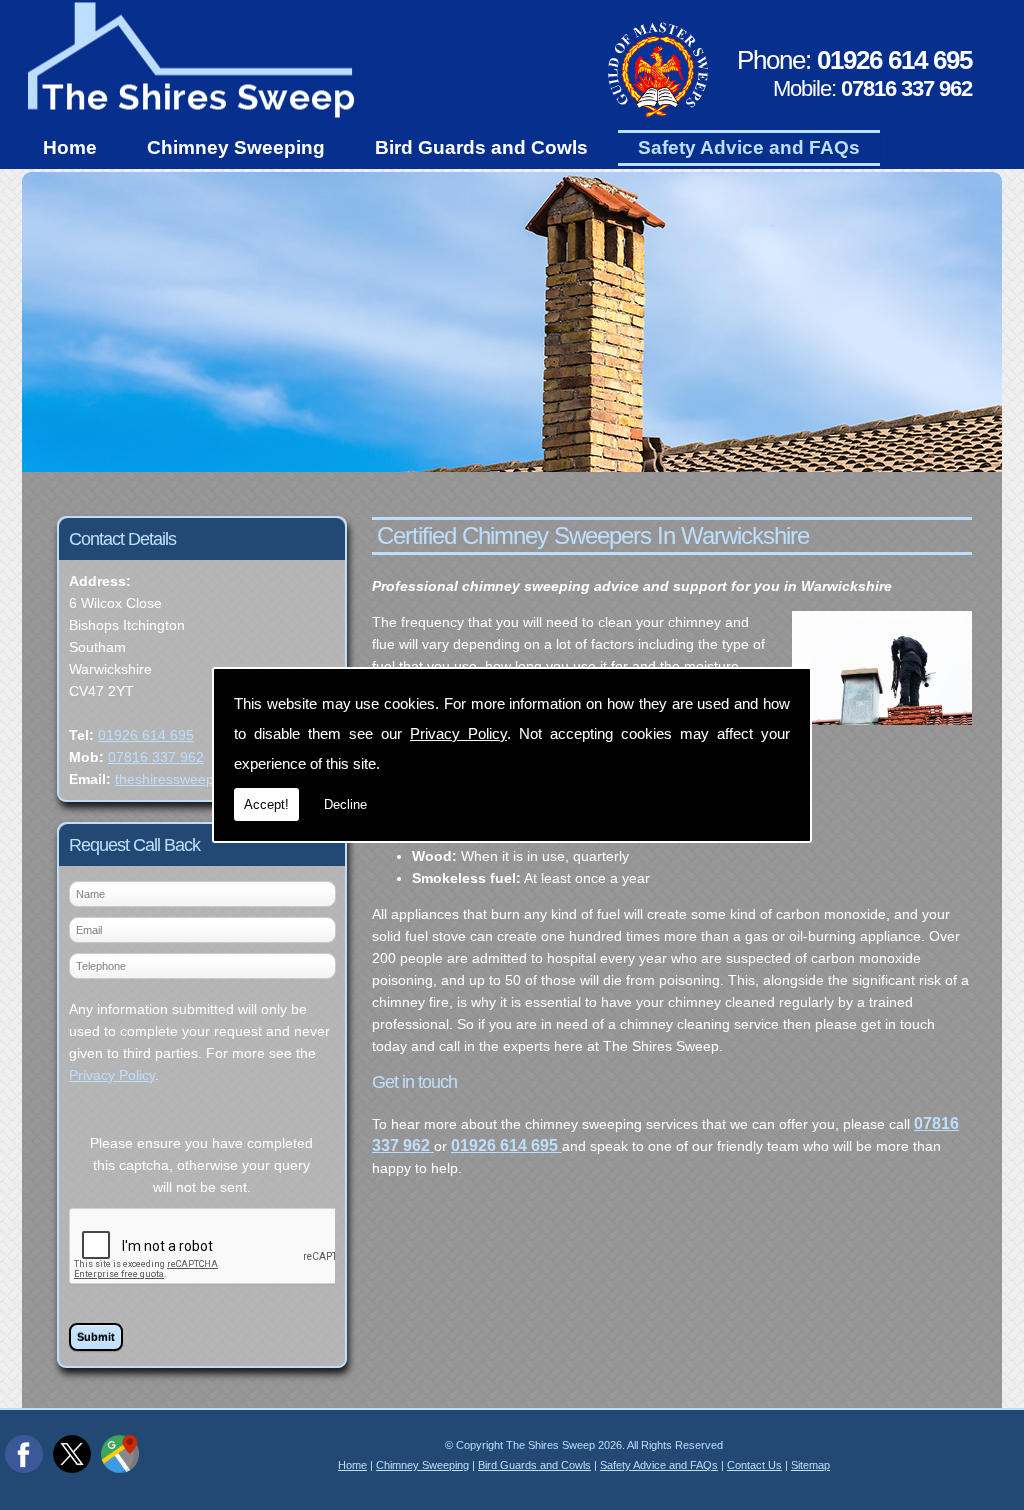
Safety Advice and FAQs (749, 147)
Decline (345, 804)
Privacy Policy (458, 733)
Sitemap (810, 1465)
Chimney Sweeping (236, 147)
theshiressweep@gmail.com (204, 779)
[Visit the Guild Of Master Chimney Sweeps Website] (658, 113)
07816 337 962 (156, 757)
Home (70, 147)
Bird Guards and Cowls (481, 147)
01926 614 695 (146, 735)
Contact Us (754, 1465)
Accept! (266, 804)
